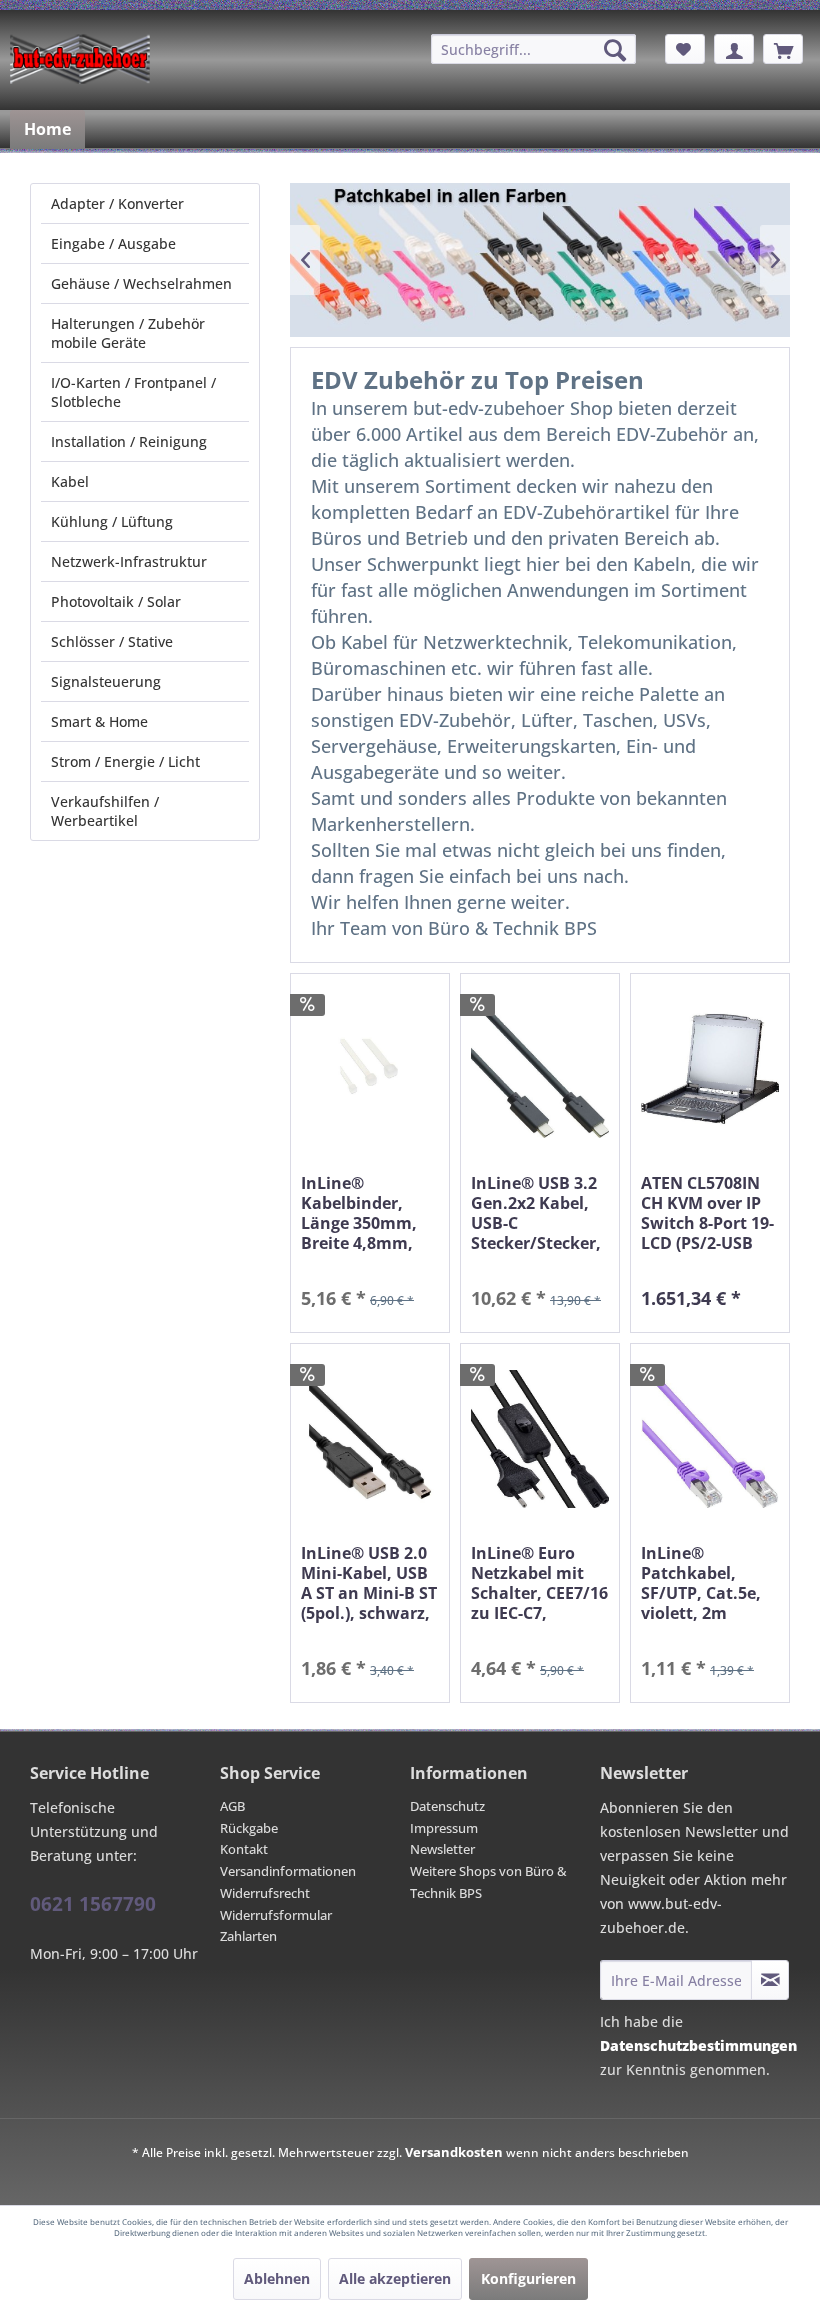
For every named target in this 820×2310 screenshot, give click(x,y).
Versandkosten (454, 2152)
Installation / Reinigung (129, 441)
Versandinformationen (288, 1871)
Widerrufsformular (276, 1915)
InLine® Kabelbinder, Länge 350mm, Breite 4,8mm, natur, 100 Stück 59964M (366, 1213)
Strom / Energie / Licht (125, 761)
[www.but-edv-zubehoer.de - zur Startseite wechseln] (80, 59)
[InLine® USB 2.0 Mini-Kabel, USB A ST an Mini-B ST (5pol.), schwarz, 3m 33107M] (370, 1438)
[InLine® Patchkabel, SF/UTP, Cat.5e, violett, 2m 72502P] (710, 1438)
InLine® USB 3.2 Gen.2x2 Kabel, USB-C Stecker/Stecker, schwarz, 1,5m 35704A (536, 1213)
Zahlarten (248, 1936)
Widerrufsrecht (265, 1893)
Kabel (70, 481)
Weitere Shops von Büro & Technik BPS (488, 1882)
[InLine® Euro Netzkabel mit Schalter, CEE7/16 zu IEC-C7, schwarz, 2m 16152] (540, 1438)
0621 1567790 (93, 1904)
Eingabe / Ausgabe (113, 243)
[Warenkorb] (783, 49)
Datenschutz (447, 1806)
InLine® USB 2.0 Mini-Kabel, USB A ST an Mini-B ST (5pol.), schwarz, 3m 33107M (369, 1583)
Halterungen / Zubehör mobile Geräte (128, 333)
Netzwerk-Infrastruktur (129, 561)
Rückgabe (249, 1828)
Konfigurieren (528, 2278)
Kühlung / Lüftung (112, 521)
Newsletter (442, 1849)
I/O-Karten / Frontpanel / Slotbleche (133, 392)
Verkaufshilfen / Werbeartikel (105, 811)
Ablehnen (277, 2278)
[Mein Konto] (734, 49)
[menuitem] (533, 49)
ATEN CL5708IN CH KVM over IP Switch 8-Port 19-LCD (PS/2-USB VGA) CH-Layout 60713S (707, 1213)
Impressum (444, 1828)
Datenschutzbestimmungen (698, 2045)
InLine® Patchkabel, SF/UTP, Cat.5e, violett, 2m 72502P (701, 1583)
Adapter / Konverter (117, 203)
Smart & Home (99, 721)
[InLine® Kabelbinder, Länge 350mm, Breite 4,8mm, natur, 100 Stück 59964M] (370, 1068)
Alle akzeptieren (395, 2278)
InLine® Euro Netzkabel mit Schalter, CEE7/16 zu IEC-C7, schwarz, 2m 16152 (539, 1583)
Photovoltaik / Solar (116, 601)
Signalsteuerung (106, 681)
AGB (232, 1806)
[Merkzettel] (685, 49)
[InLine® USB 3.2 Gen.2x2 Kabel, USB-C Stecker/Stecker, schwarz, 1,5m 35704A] (540, 1068)
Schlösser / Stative (112, 641)
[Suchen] (615, 50)
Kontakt (244, 1849)
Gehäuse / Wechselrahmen (141, 283)
